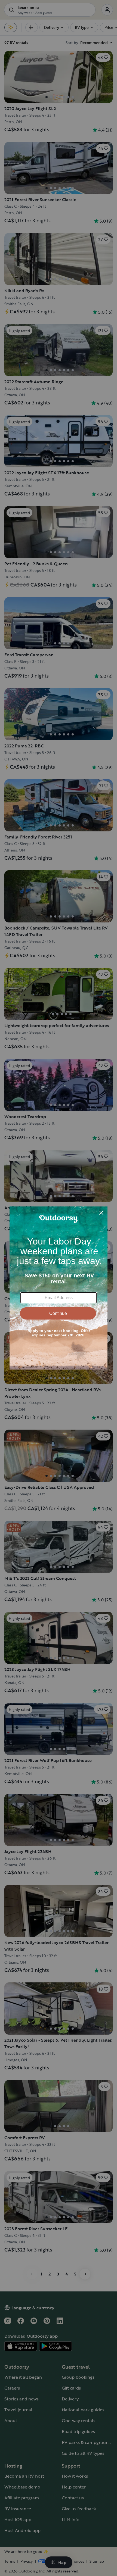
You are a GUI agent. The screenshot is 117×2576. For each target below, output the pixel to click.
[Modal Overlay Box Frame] (59, 1288)
